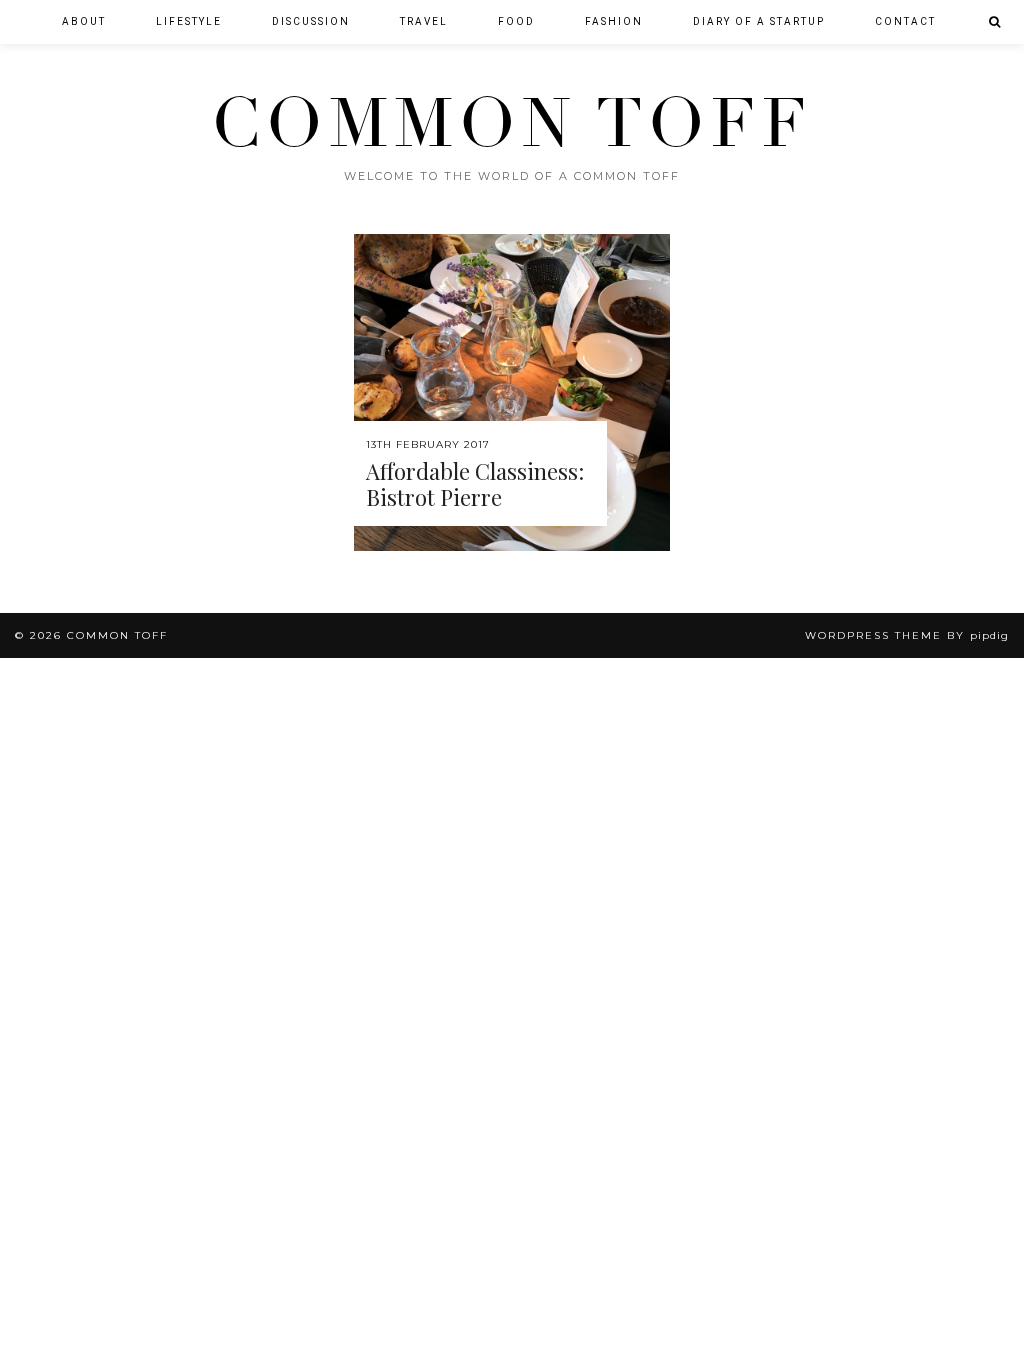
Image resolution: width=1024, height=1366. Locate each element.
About (84, 21)
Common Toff (512, 124)
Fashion (614, 21)
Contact (905, 21)
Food (516, 21)
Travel (424, 21)
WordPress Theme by (907, 635)
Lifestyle (189, 21)
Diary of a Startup (759, 21)
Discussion (311, 21)
